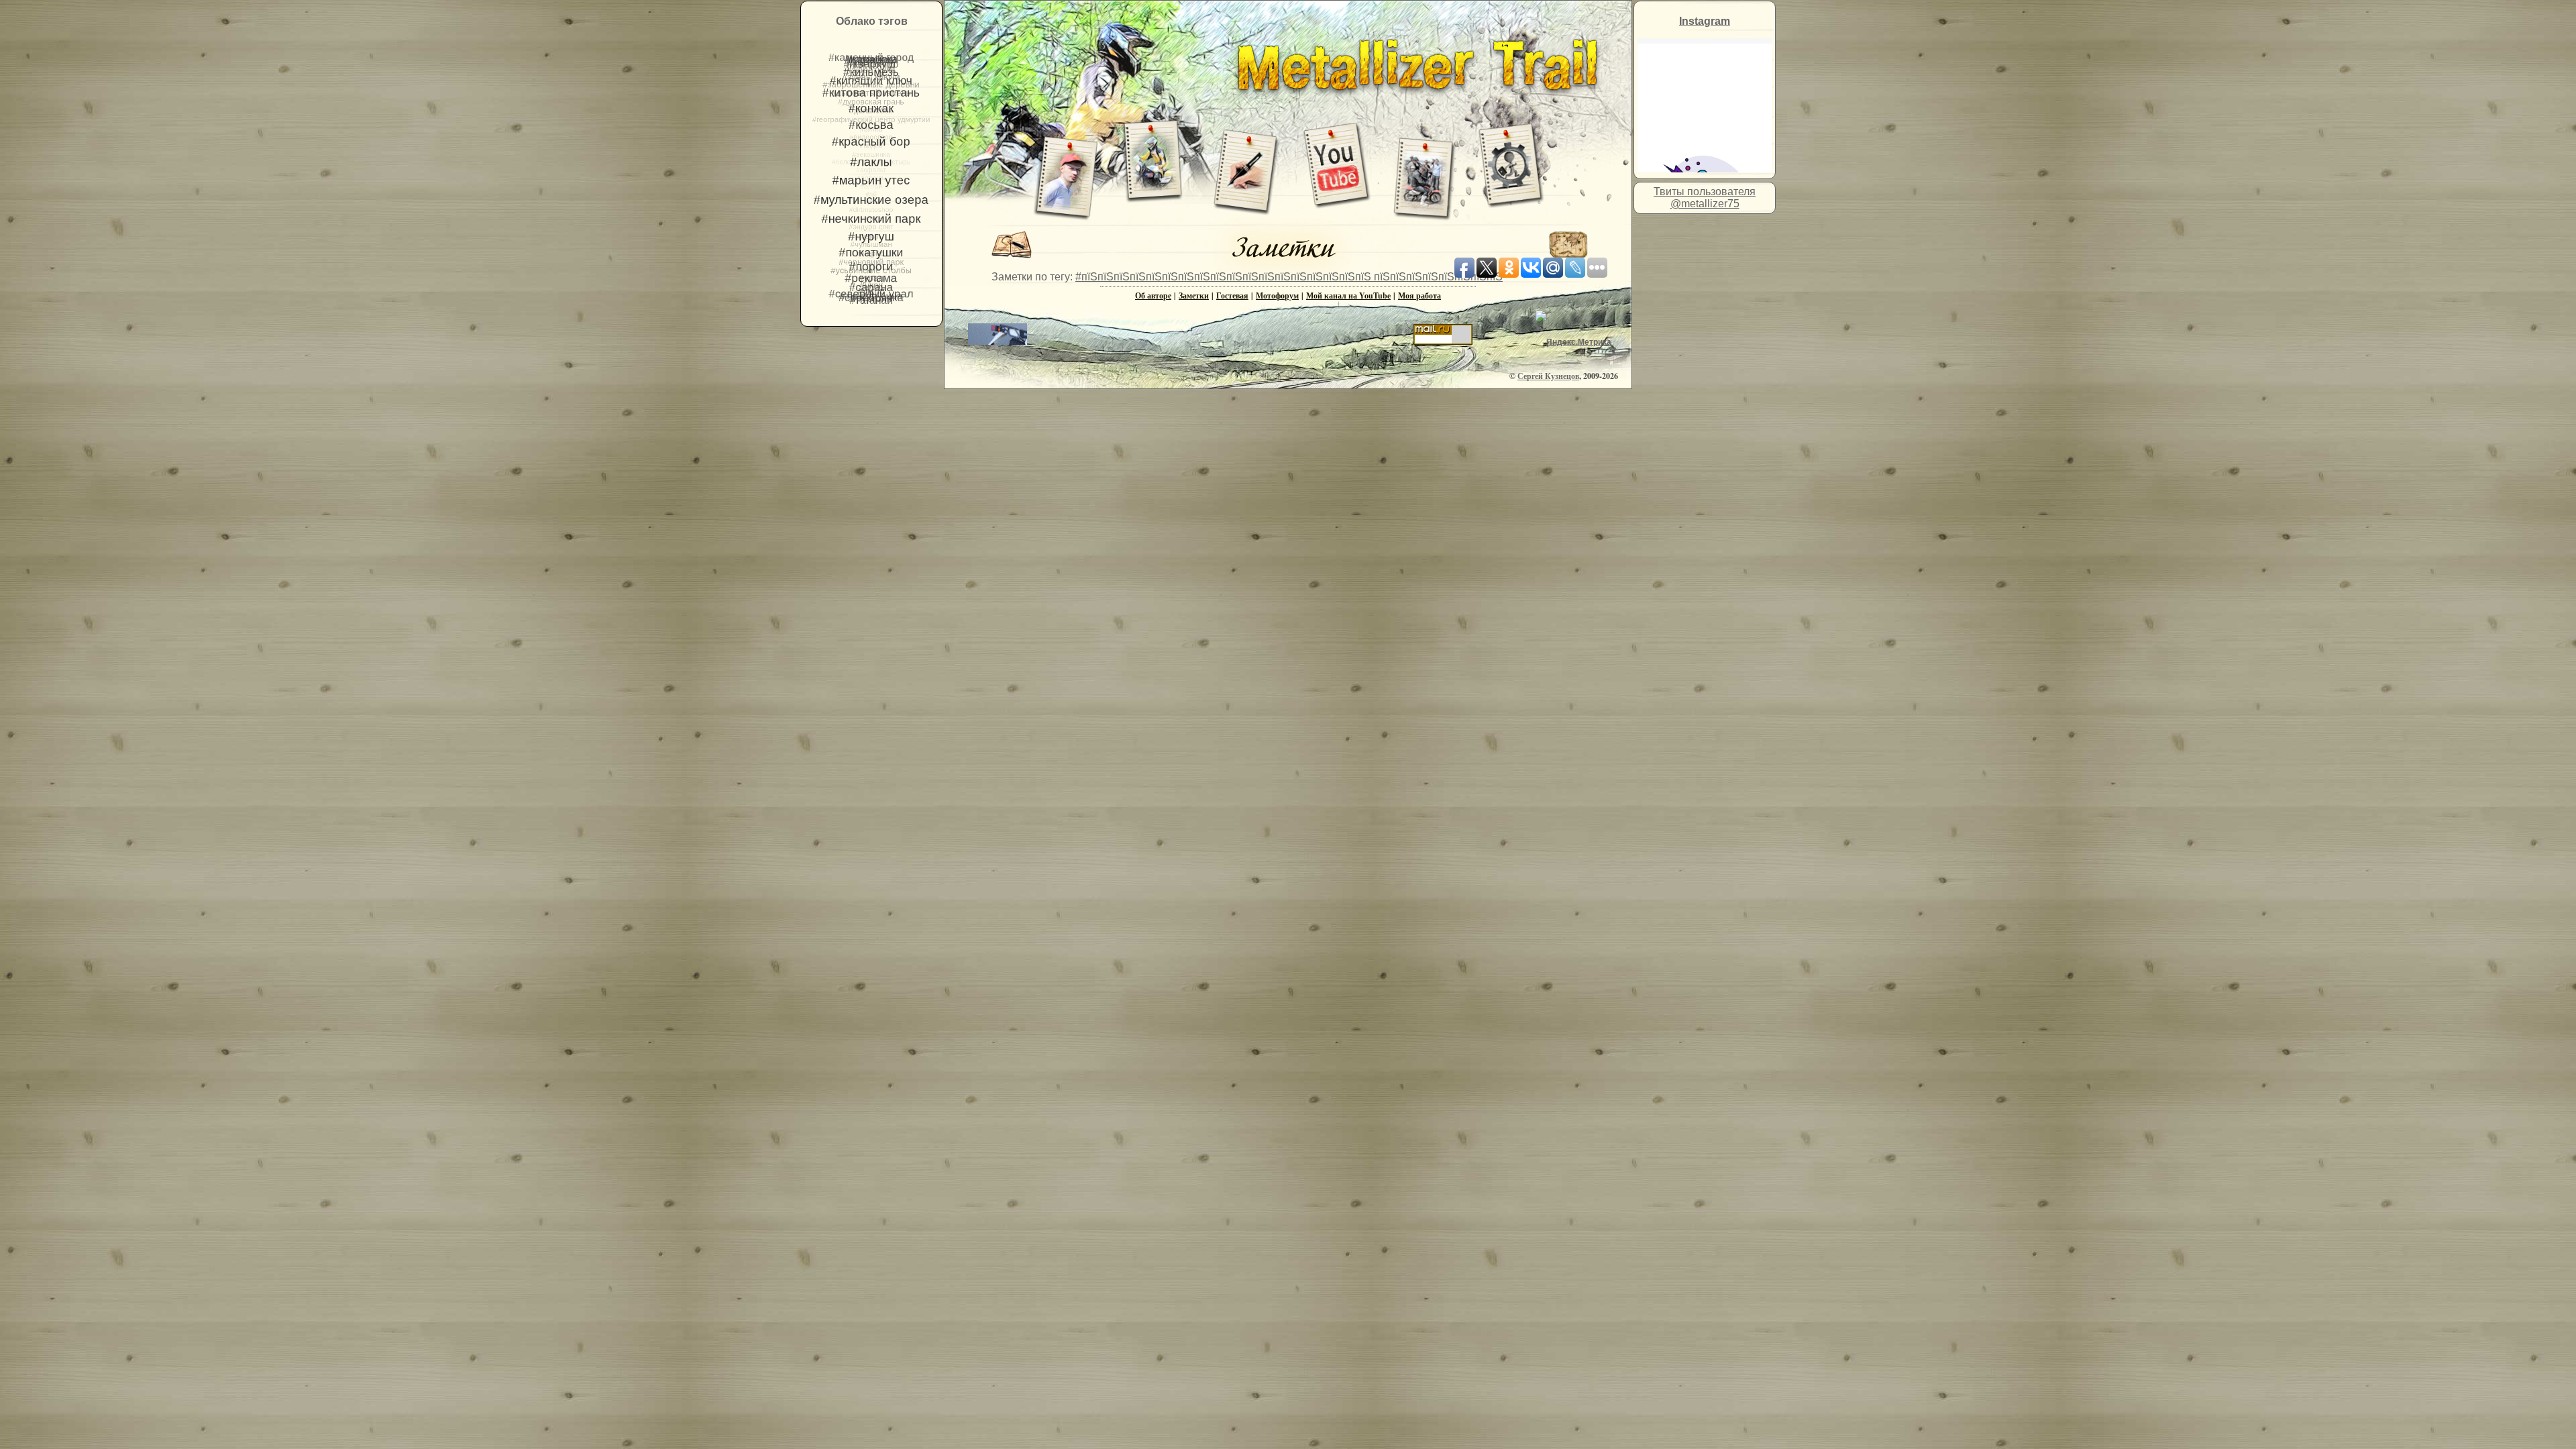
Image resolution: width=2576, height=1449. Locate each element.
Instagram (1705, 21)
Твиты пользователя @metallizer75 (1705, 198)
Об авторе (1153, 296)
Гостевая (1232, 296)
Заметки (1194, 296)
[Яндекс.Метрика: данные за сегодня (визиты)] (1573, 342)
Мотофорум (1277, 296)
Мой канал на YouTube (1348, 296)
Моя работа (1419, 296)
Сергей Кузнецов (1548, 376)
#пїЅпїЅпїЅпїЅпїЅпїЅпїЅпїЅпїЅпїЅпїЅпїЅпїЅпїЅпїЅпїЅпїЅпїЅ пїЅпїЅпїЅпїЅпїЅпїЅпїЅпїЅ (1289, 277)
